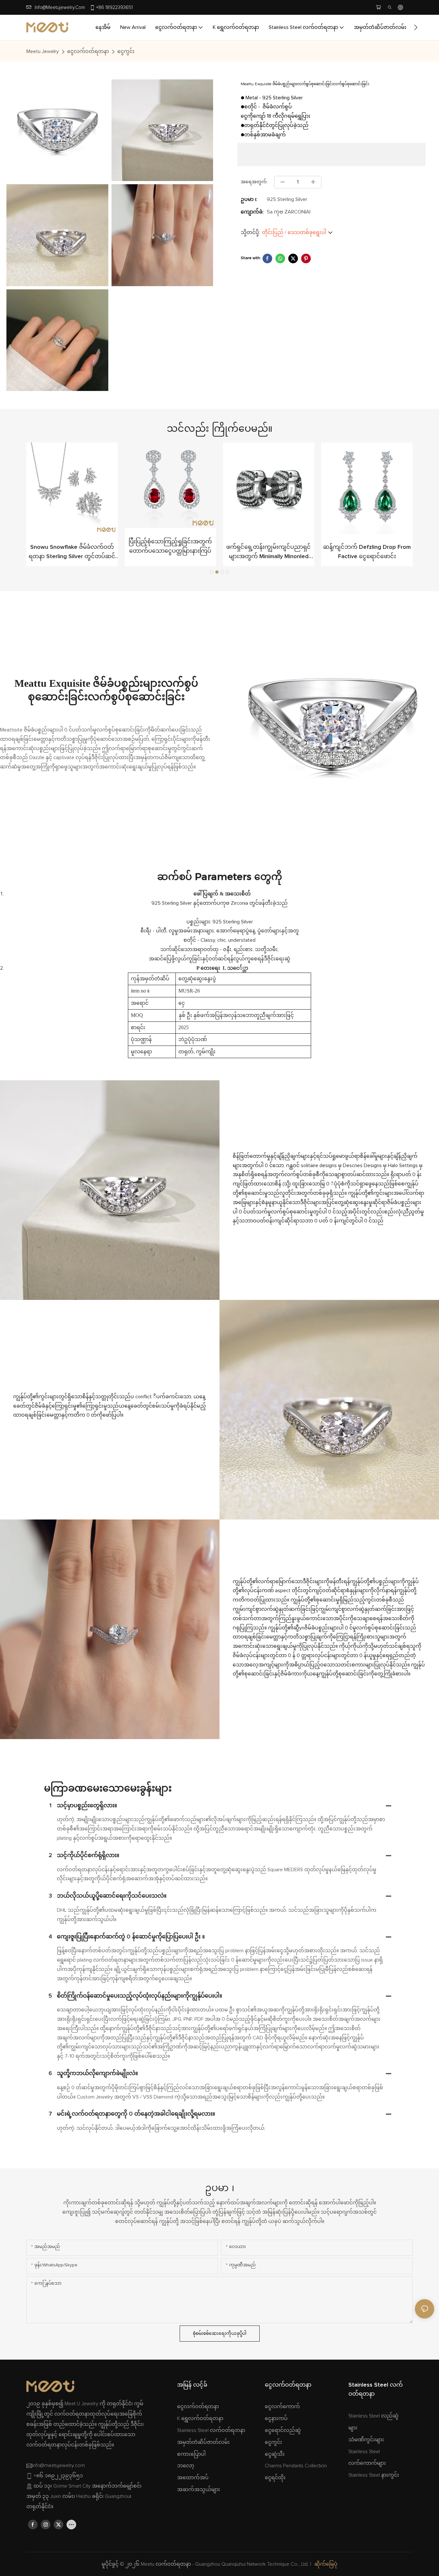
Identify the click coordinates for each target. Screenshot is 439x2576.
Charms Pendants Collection (296, 2466)
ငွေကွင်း (126, 51)
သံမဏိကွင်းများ (366, 2440)
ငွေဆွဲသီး (275, 2454)
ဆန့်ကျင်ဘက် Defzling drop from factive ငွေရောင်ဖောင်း (367, 552)
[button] (416, 27)
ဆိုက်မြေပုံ (326, 2564)
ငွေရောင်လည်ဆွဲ (283, 2430)
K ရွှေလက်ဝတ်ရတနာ (200, 2418)
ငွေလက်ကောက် (282, 2407)
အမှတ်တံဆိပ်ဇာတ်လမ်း (203, 2442)
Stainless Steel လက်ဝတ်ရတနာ (211, 2430)
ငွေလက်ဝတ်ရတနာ (88, 51)
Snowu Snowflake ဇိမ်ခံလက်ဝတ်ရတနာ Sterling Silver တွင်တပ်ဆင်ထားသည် (72, 553)
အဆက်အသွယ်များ (199, 2490)
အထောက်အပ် (193, 2478)
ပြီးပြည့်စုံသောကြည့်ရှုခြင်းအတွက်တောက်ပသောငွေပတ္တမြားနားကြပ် (170, 546)
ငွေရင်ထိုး (275, 2478)
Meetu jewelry (43, 51)
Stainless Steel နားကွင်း (374, 2475)
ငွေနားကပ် (276, 2418)
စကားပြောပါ (191, 2454)
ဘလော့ (186, 2466)
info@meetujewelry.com (60, 8)
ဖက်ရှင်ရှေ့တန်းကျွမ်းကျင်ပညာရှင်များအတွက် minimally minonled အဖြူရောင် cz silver (269, 553)
